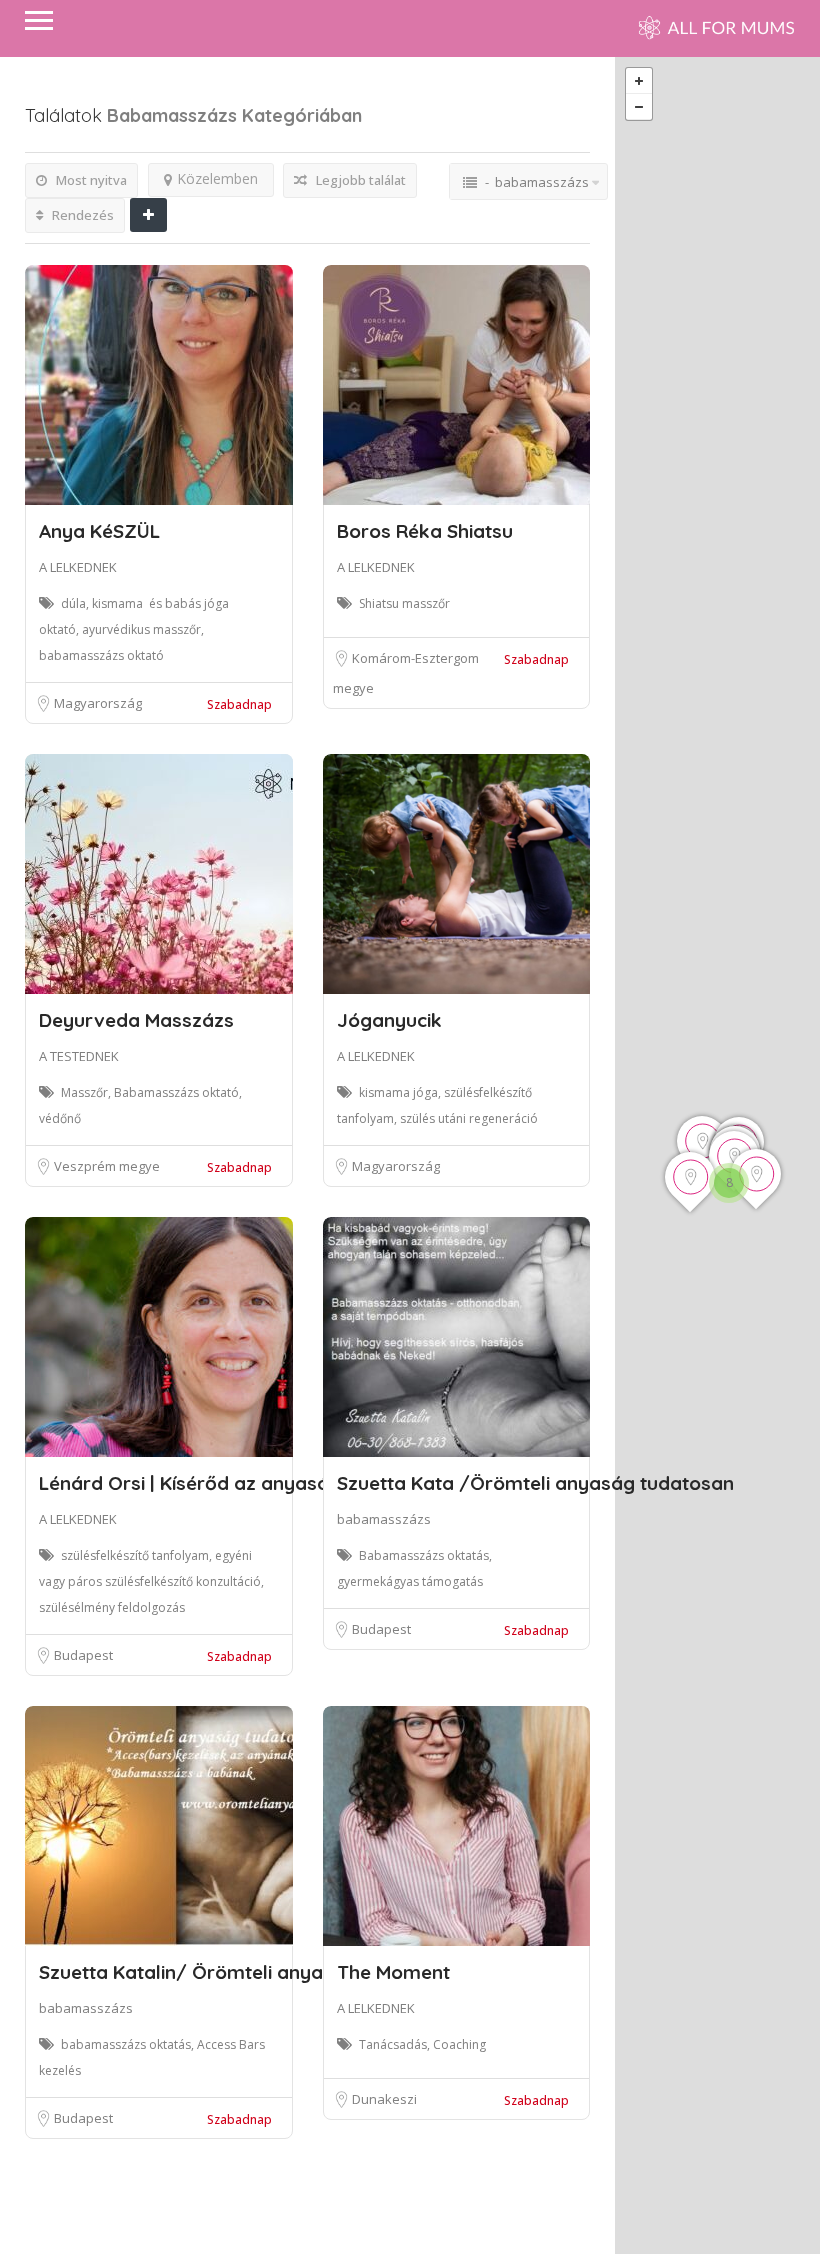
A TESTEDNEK (79, 1056)
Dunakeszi (384, 2099)
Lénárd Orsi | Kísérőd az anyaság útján (216, 1483)
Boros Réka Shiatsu (425, 531)
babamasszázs (384, 1519)
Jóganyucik (389, 1020)
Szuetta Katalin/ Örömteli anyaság (198, 1972)
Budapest (83, 1655)
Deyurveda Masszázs (136, 1020)
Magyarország (98, 703)
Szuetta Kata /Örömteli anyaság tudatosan (535, 1483)
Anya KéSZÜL (99, 531)
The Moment (393, 1972)
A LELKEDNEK (78, 567)
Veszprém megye (107, 1166)
